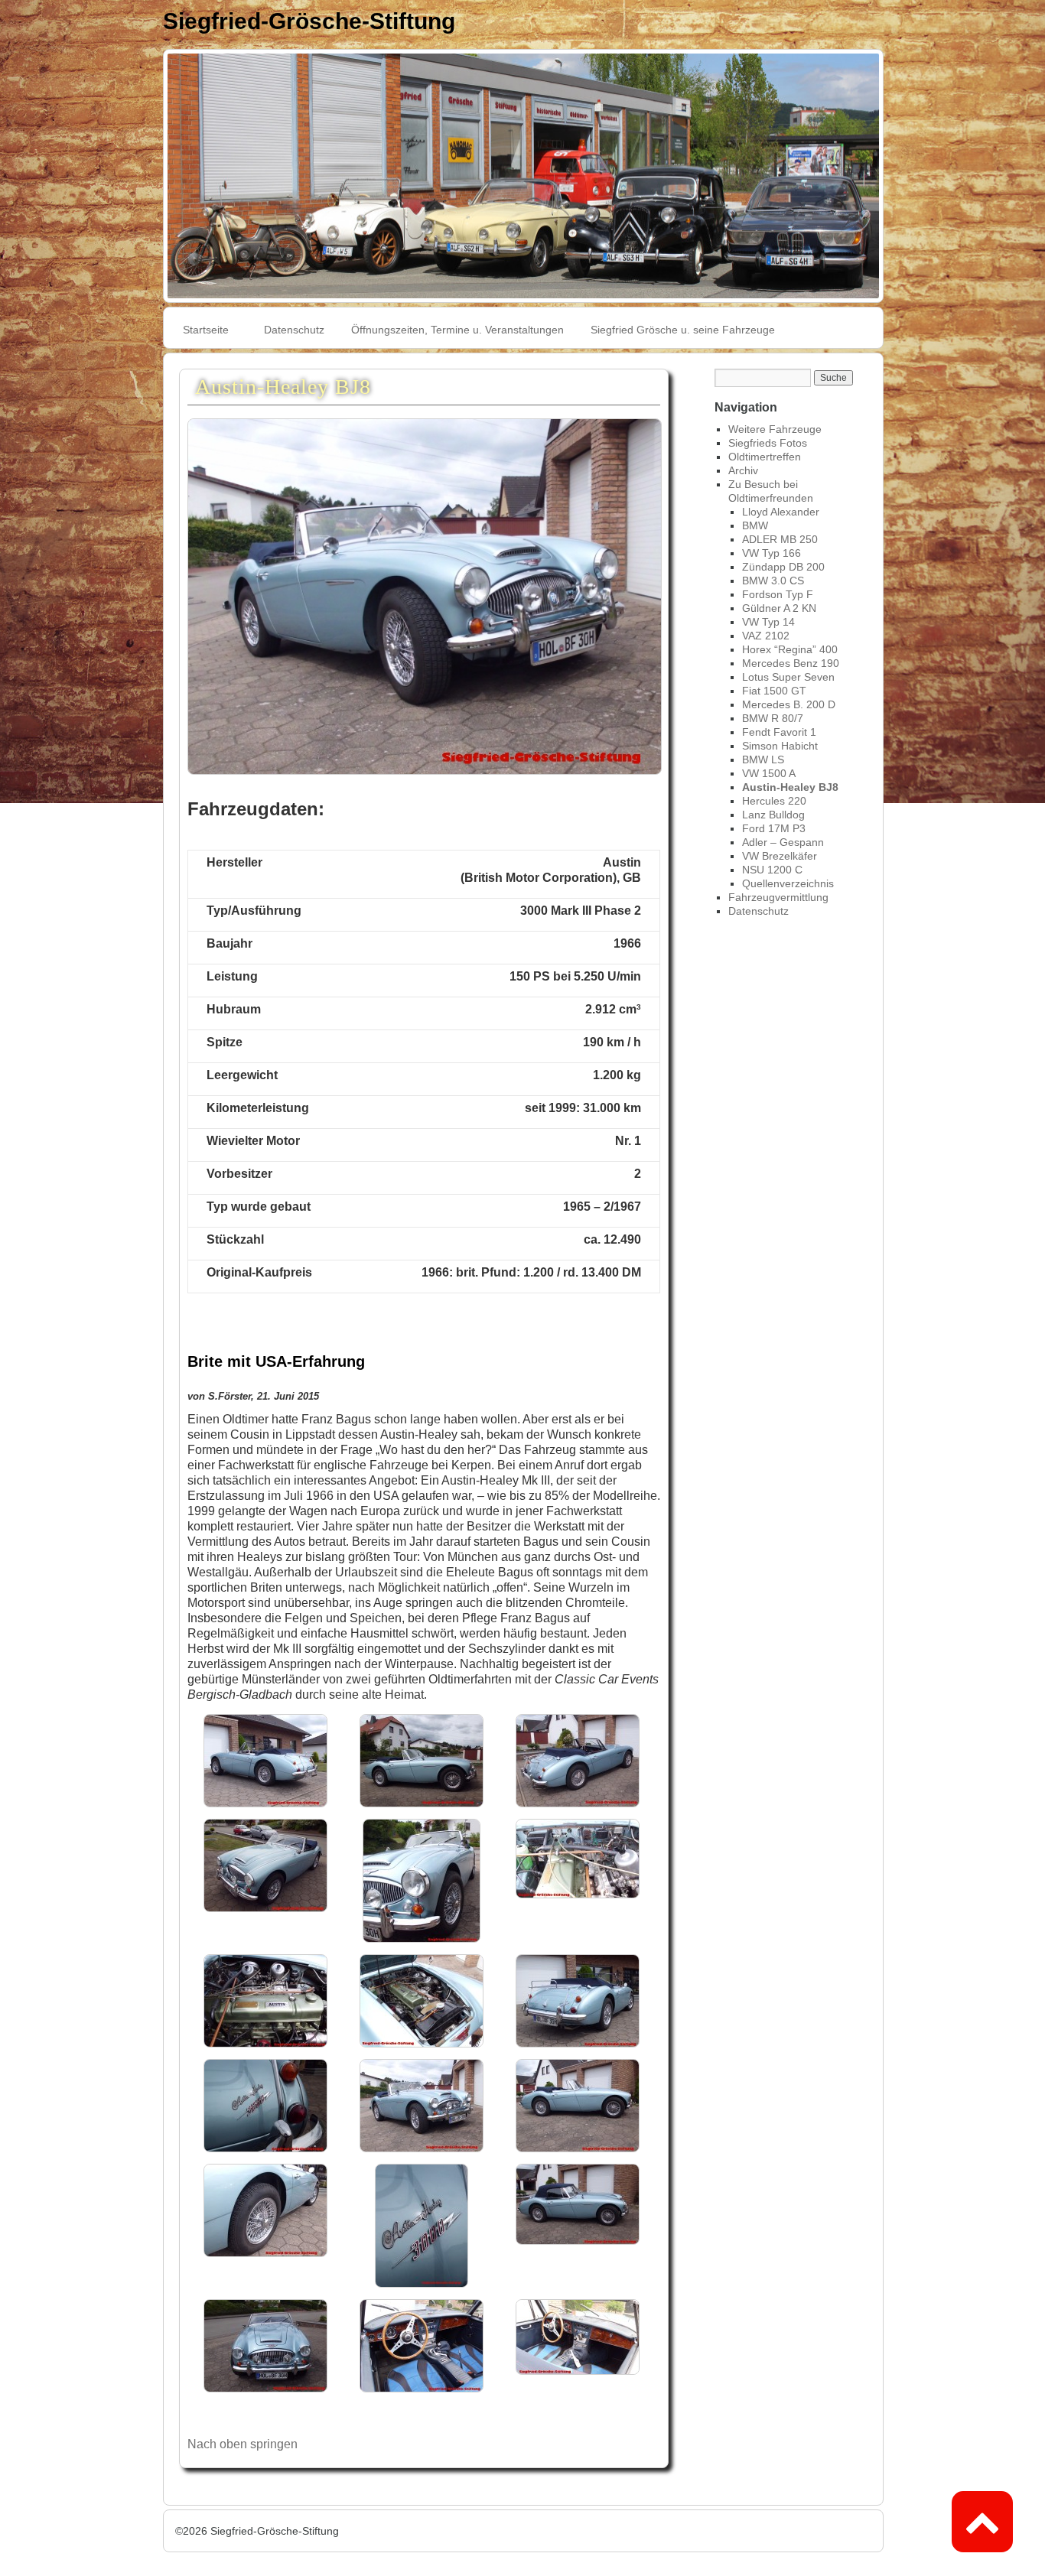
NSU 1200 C (772, 870)
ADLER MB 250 (780, 539)
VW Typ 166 (772, 553)
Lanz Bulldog (773, 815)
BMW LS (763, 759)
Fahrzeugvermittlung (778, 897)
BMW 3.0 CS (773, 581)
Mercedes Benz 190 (791, 663)
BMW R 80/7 (773, 718)
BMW (755, 525)
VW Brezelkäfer (780, 856)
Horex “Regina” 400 (790, 649)
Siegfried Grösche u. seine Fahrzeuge (683, 330)
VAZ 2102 (766, 636)
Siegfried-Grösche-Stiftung (309, 21)
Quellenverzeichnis (788, 883)
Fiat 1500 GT (774, 691)
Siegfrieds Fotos (768, 443)
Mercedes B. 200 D (789, 704)
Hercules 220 (774, 801)
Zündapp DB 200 (783, 567)
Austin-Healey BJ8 (790, 787)
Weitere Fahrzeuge (775, 429)
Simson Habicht (780, 746)
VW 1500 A (769, 773)
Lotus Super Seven (788, 677)
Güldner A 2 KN (779, 608)
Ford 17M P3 (774, 828)
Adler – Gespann (783, 842)
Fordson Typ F (778, 594)
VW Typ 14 (768, 622)
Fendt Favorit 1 (779, 732)
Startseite (206, 330)
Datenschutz (294, 330)
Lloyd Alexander (781, 512)
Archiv (743, 470)
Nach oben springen (243, 2444)
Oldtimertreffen (765, 457)
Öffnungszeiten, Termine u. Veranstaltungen (457, 330)
